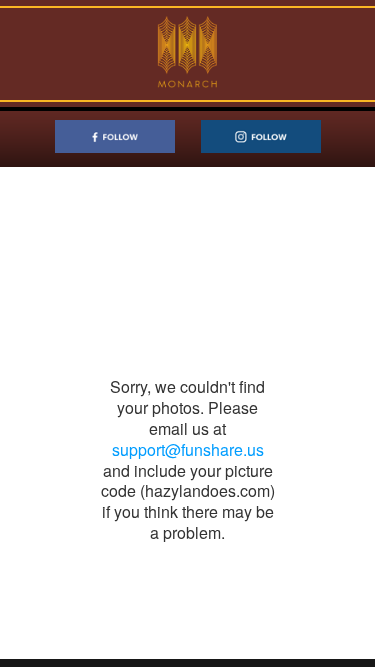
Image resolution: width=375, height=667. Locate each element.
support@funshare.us (188, 449)
